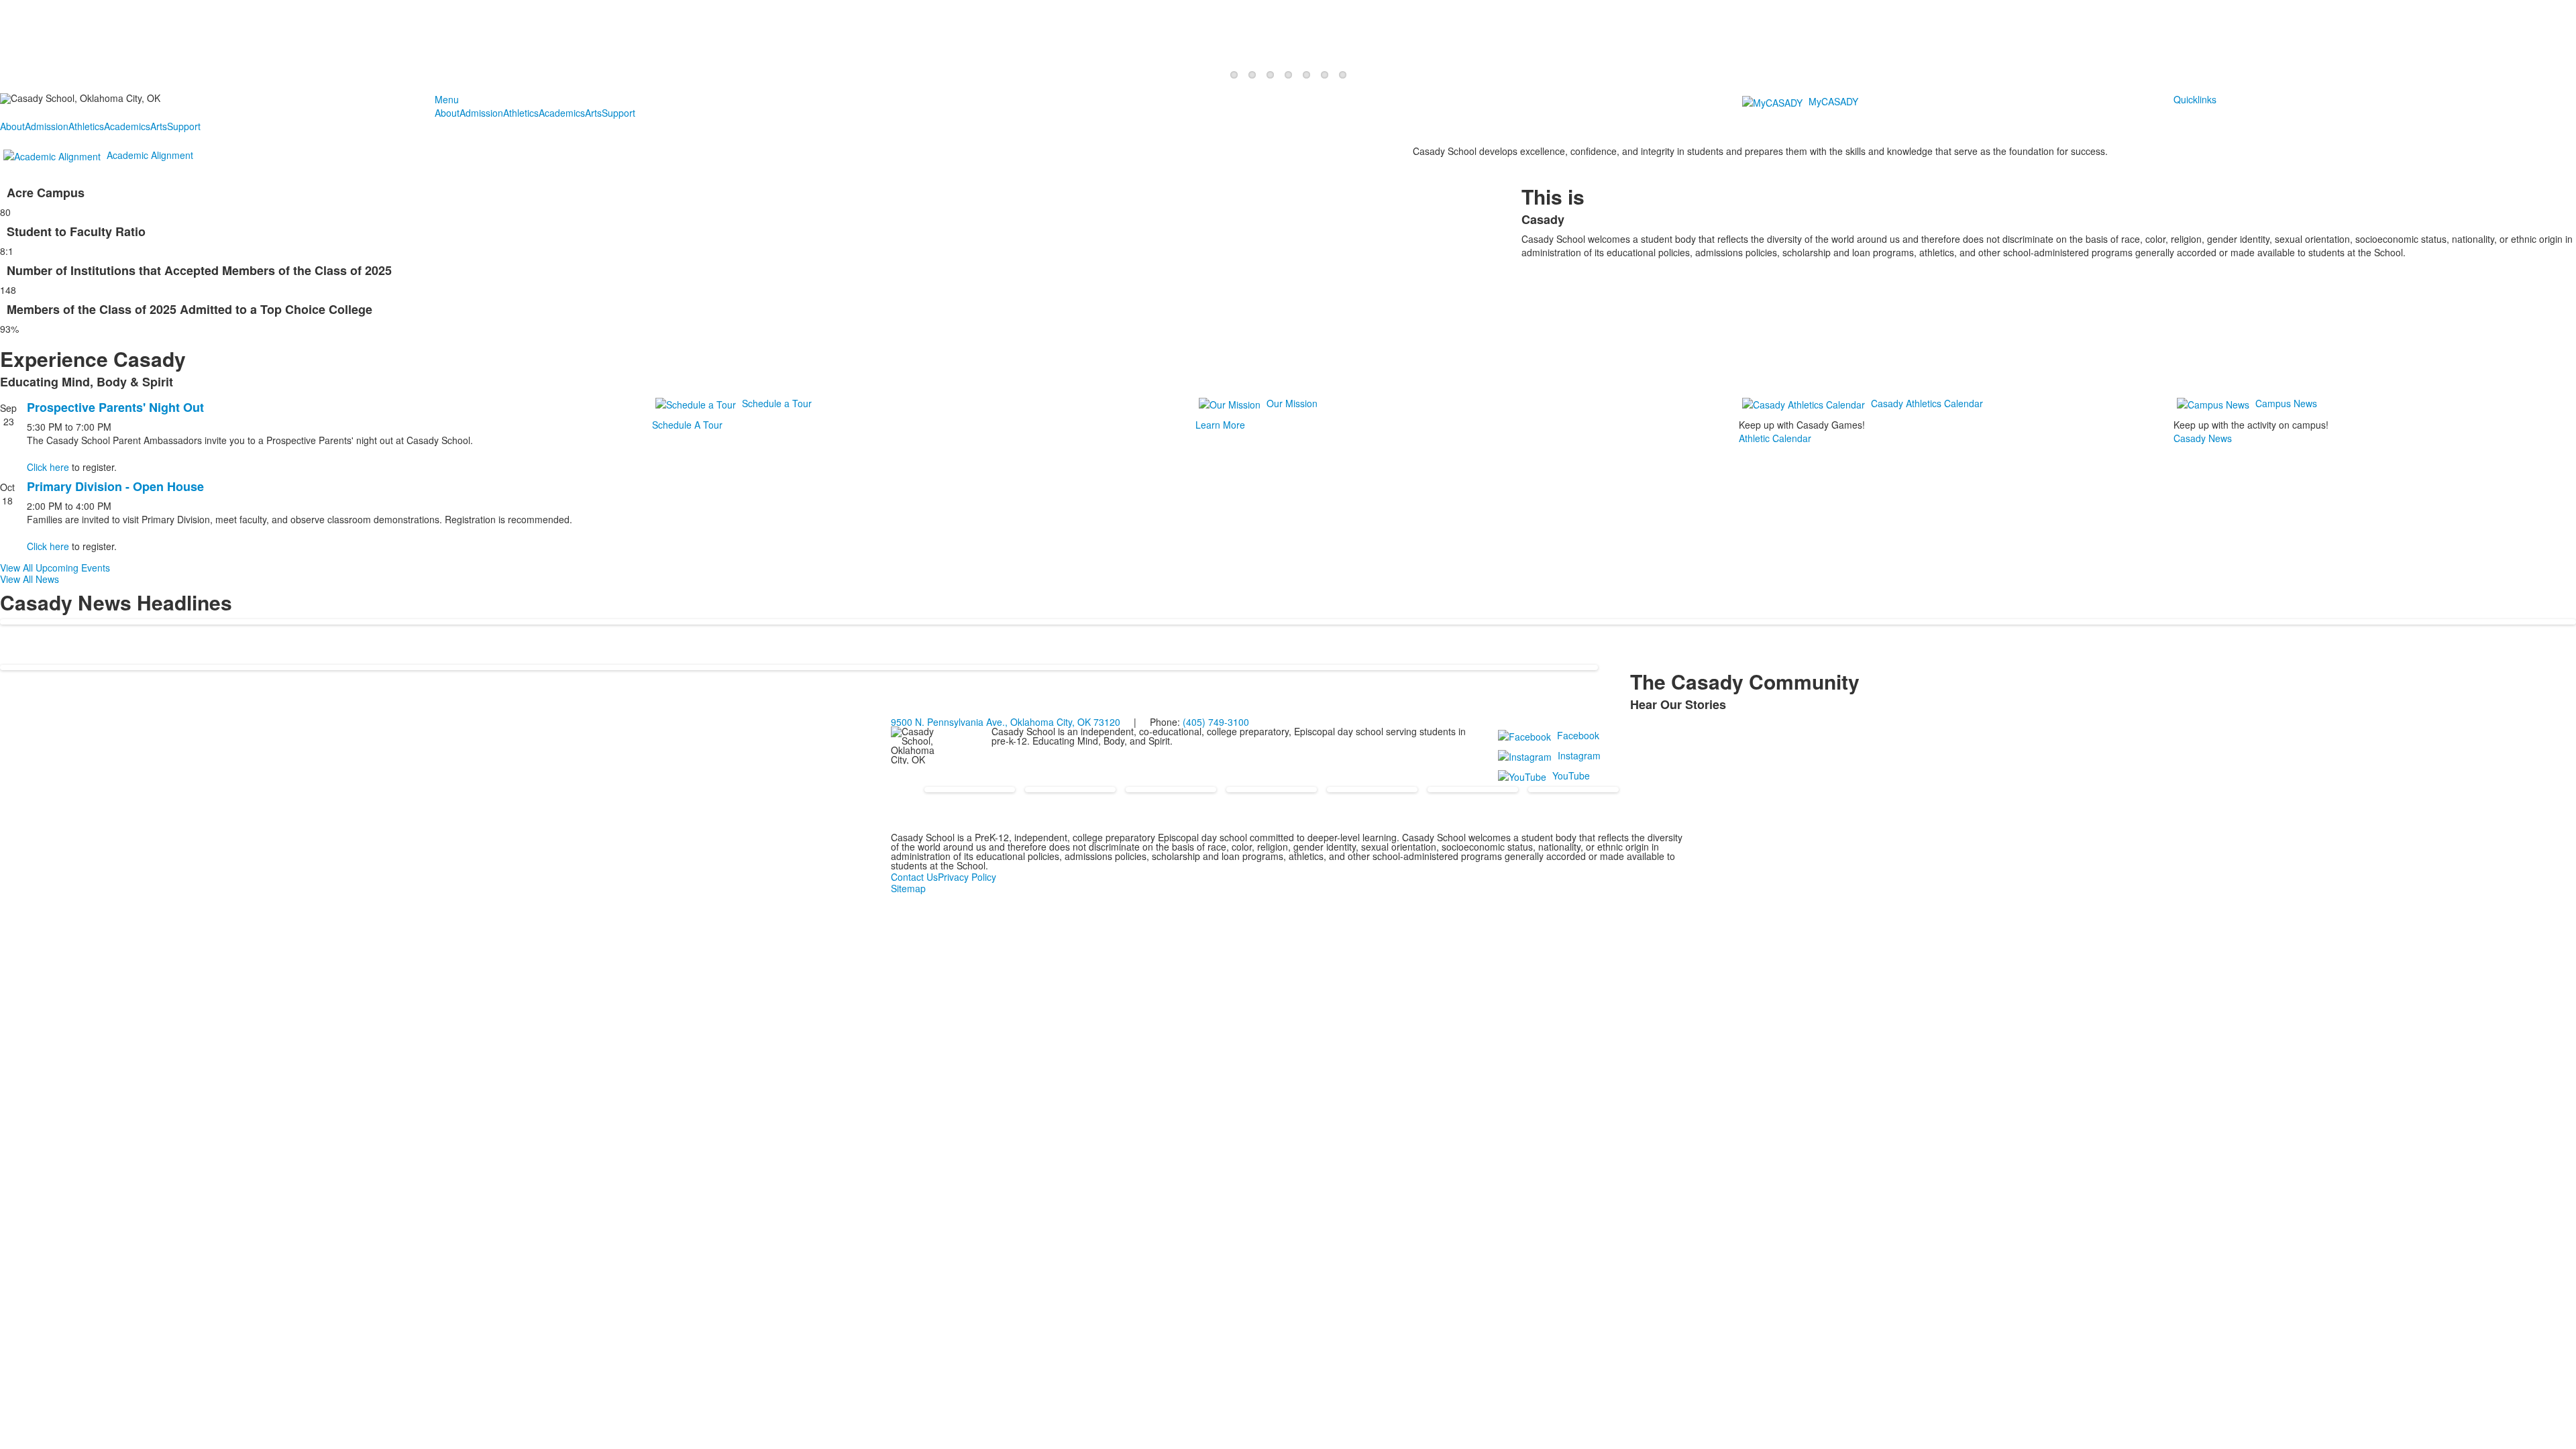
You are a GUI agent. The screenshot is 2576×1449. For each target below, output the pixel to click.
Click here (48, 467)
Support (619, 113)
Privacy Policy (967, 877)
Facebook (1578, 735)
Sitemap (908, 888)
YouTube (1571, 775)
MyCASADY (1833, 101)
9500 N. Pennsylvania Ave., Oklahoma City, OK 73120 (1006, 722)
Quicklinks (2195, 99)
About (447, 113)
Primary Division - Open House (115, 486)
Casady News (2203, 438)
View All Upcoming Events (55, 568)
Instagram (1579, 755)
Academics (562, 113)
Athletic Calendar (1775, 438)
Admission (481, 113)
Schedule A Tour (687, 425)
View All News (30, 579)
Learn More (1220, 425)
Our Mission (1292, 403)
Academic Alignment (150, 155)
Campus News (2286, 403)
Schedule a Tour (777, 403)
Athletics (521, 113)
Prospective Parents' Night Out (115, 407)
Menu (447, 99)
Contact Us (914, 877)
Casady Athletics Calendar (1927, 403)
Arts (593, 113)
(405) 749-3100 (1216, 722)
